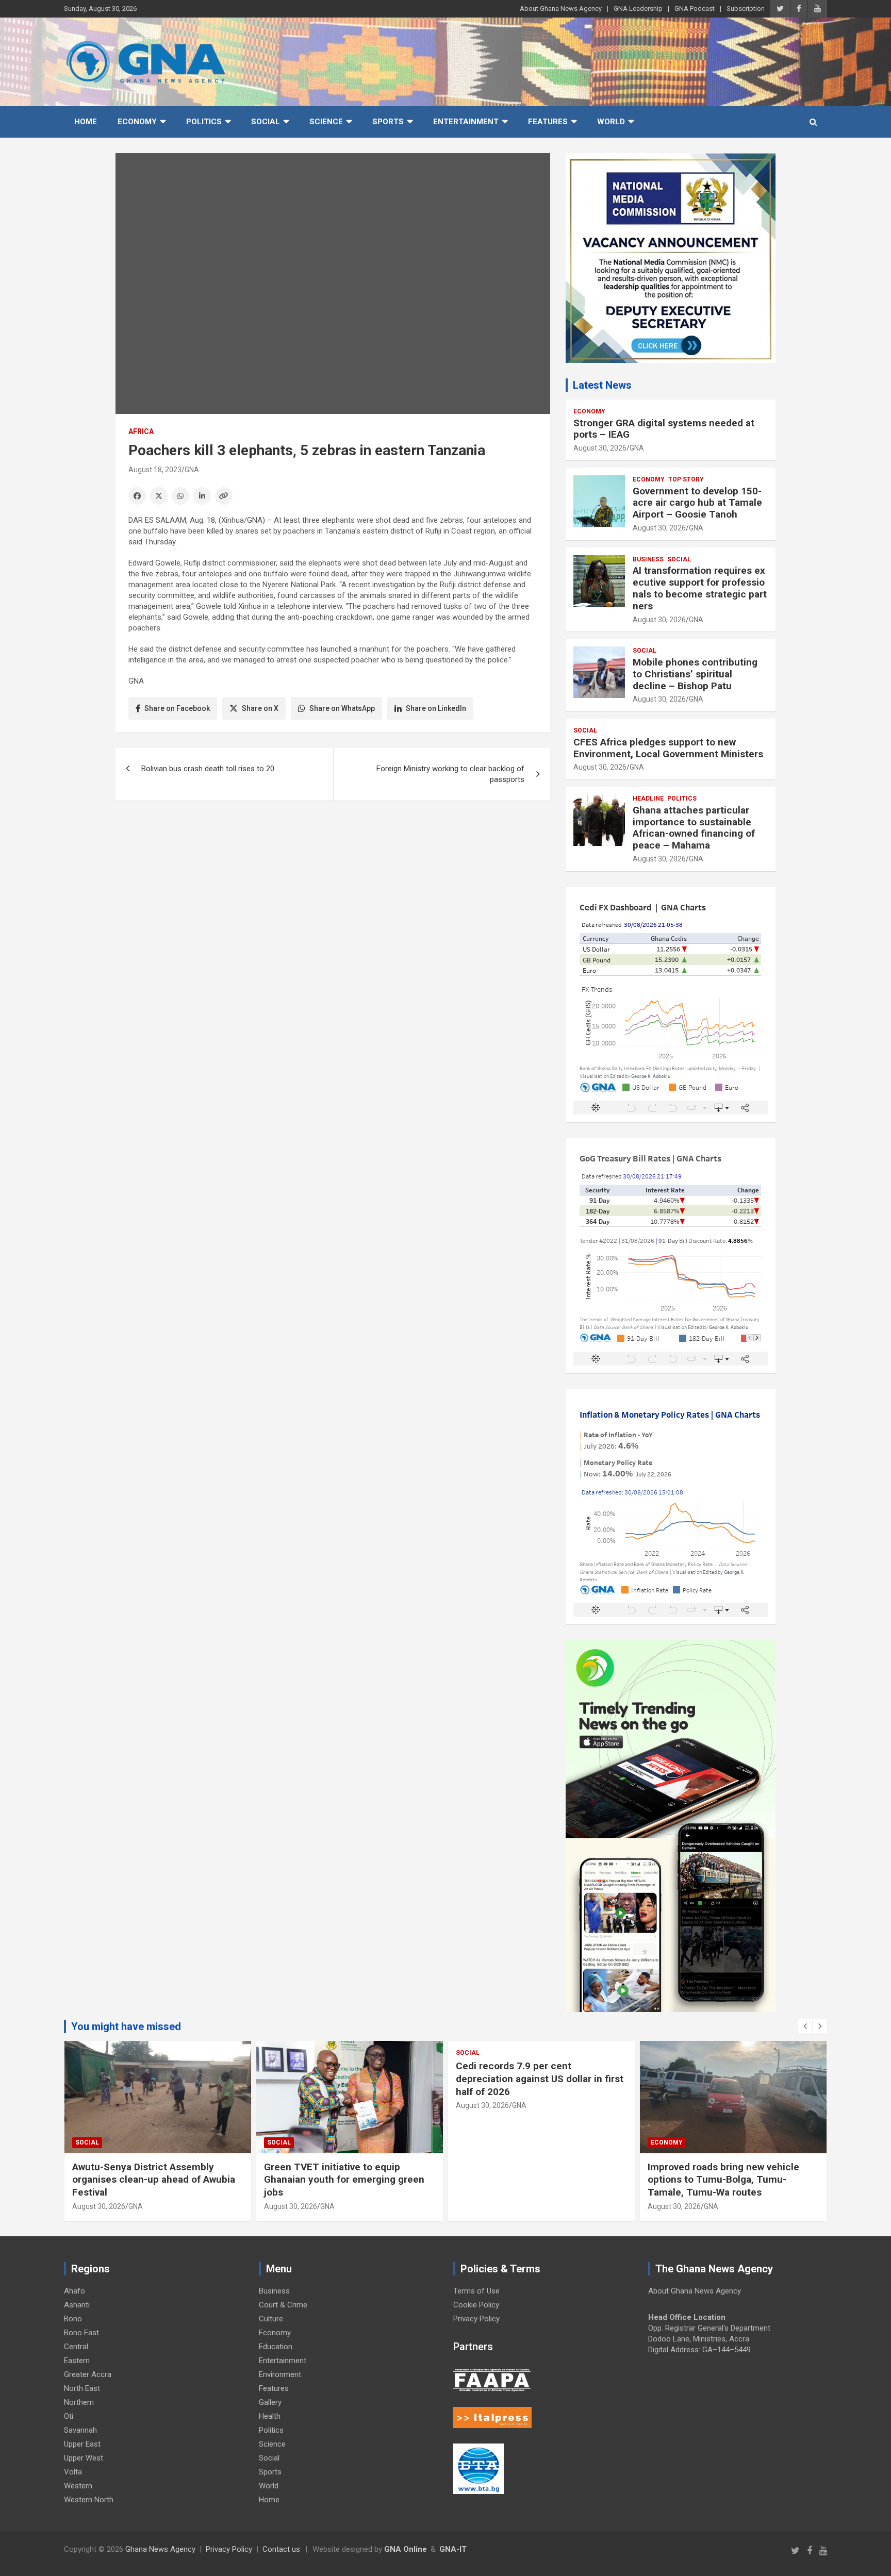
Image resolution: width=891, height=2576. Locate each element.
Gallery (270, 2402)
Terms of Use (476, 2291)
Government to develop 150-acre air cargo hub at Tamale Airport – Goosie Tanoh (697, 503)
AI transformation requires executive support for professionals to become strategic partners (700, 588)
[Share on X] (159, 496)
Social (266, 122)
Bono (73, 2319)
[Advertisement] (333, 888)
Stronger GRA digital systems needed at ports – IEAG (664, 429)
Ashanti (77, 2305)
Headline (648, 799)
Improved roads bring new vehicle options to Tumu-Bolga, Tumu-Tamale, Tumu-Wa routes (723, 2180)
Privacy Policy (476, 2319)
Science (326, 122)
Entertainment (466, 122)
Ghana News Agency (160, 2549)
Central (76, 2347)
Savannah (80, 2430)
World (611, 122)
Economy (137, 122)
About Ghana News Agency (561, 9)
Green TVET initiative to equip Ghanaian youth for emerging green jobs (344, 2180)
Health (270, 2416)
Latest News (602, 385)
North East (82, 2388)
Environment (280, 2374)
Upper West (84, 2458)
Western (78, 2486)
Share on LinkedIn (436, 708)
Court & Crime (283, 2305)
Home (86, 122)
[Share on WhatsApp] (180, 496)
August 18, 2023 (155, 470)
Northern (79, 2402)
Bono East (81, 2333)
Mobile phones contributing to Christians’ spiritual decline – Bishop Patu (695, 674)
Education (276, 2347)
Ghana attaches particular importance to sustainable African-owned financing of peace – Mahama (694, 828)
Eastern (77, 2361)
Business (648, 559)
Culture (271, 2319)
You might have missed (126, 2026)
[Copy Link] (224, 496)
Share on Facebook (177, 708)
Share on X (260, 708)
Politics (204, 122)
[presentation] (805, 2026)
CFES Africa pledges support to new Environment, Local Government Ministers (668, 748)
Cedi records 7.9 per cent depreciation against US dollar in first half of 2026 (540, 2079)
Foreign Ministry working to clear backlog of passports (450, 774)
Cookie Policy (476, 2305)
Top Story (686, 479)
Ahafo (75, 2291)
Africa (141, 431)
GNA (192, 470)
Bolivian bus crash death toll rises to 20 (208, 769)
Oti (69, 2416)
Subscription (746, 9)
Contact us (281, 2549)
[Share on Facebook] (137, 496)
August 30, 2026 (600, 448)
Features (548, 122)
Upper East (82, 2444)
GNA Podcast (695, 9)
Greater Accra (88, 2374)
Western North (89, 2500)
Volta (73, 2472)
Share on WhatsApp (342, 708)
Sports (388, 122)
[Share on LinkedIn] (202, 496)
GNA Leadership (638, 9)
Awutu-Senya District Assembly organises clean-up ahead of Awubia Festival (154, 2180)
